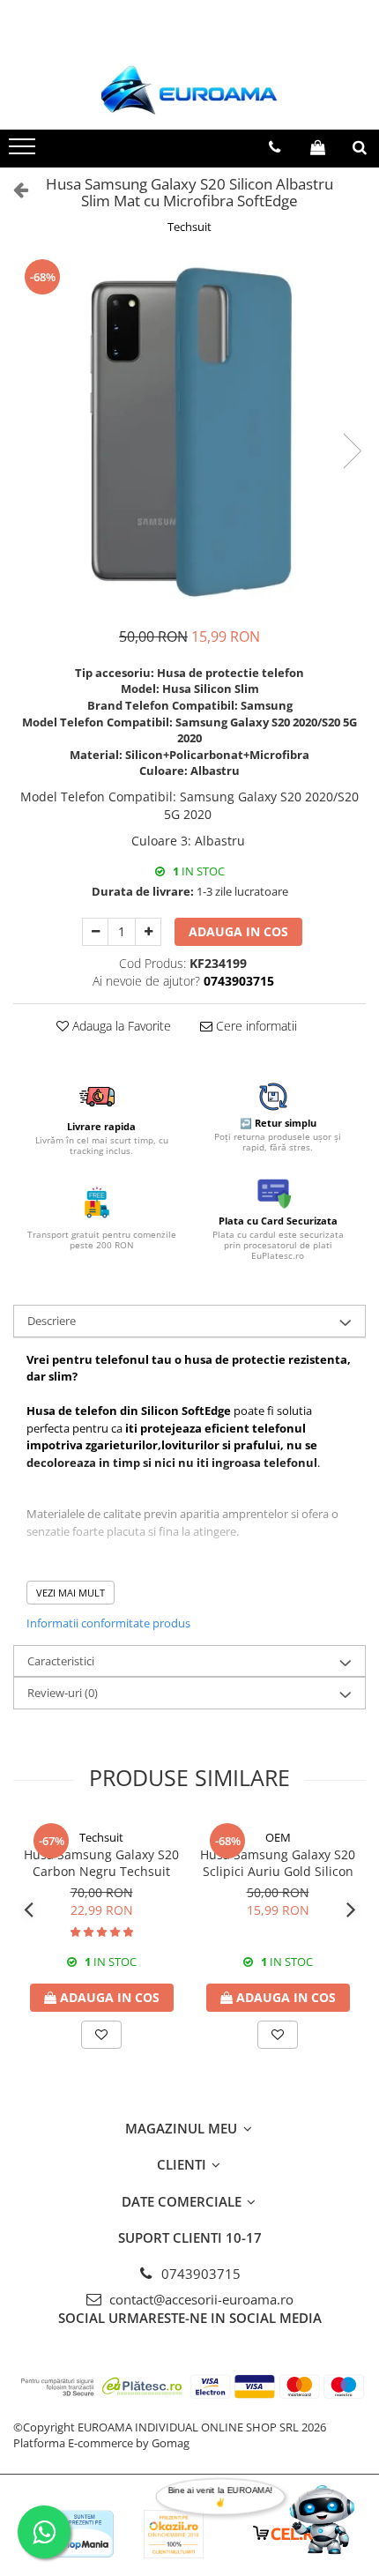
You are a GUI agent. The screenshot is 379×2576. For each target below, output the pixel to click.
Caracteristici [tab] (61, 1661)
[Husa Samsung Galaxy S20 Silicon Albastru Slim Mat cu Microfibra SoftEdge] (189, 432)
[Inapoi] (13, 189)
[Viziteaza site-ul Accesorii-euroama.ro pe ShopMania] (84, 2534)
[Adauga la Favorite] (101, 2035)
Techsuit (189, 227)
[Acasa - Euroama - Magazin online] (189, 90)
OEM (278, 1837)
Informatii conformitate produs (108, 1623)
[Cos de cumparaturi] (318, 147)
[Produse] (24, 152)
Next (352, 451)
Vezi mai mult (71, 1593)
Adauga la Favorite (120, 1026)
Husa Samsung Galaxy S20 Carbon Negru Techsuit (101, 1863)
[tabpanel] (189, 432)
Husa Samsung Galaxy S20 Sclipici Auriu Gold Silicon (278, 1863)
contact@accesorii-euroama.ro (200, 2299)
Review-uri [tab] (63, 1693)
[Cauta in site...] (360, 147)
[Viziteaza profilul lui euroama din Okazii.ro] (174, 2534)
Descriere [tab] (52, 1321)
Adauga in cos (238, 931)
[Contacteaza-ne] (275, 147)
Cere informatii (255, 1026)
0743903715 (199, 2274)
